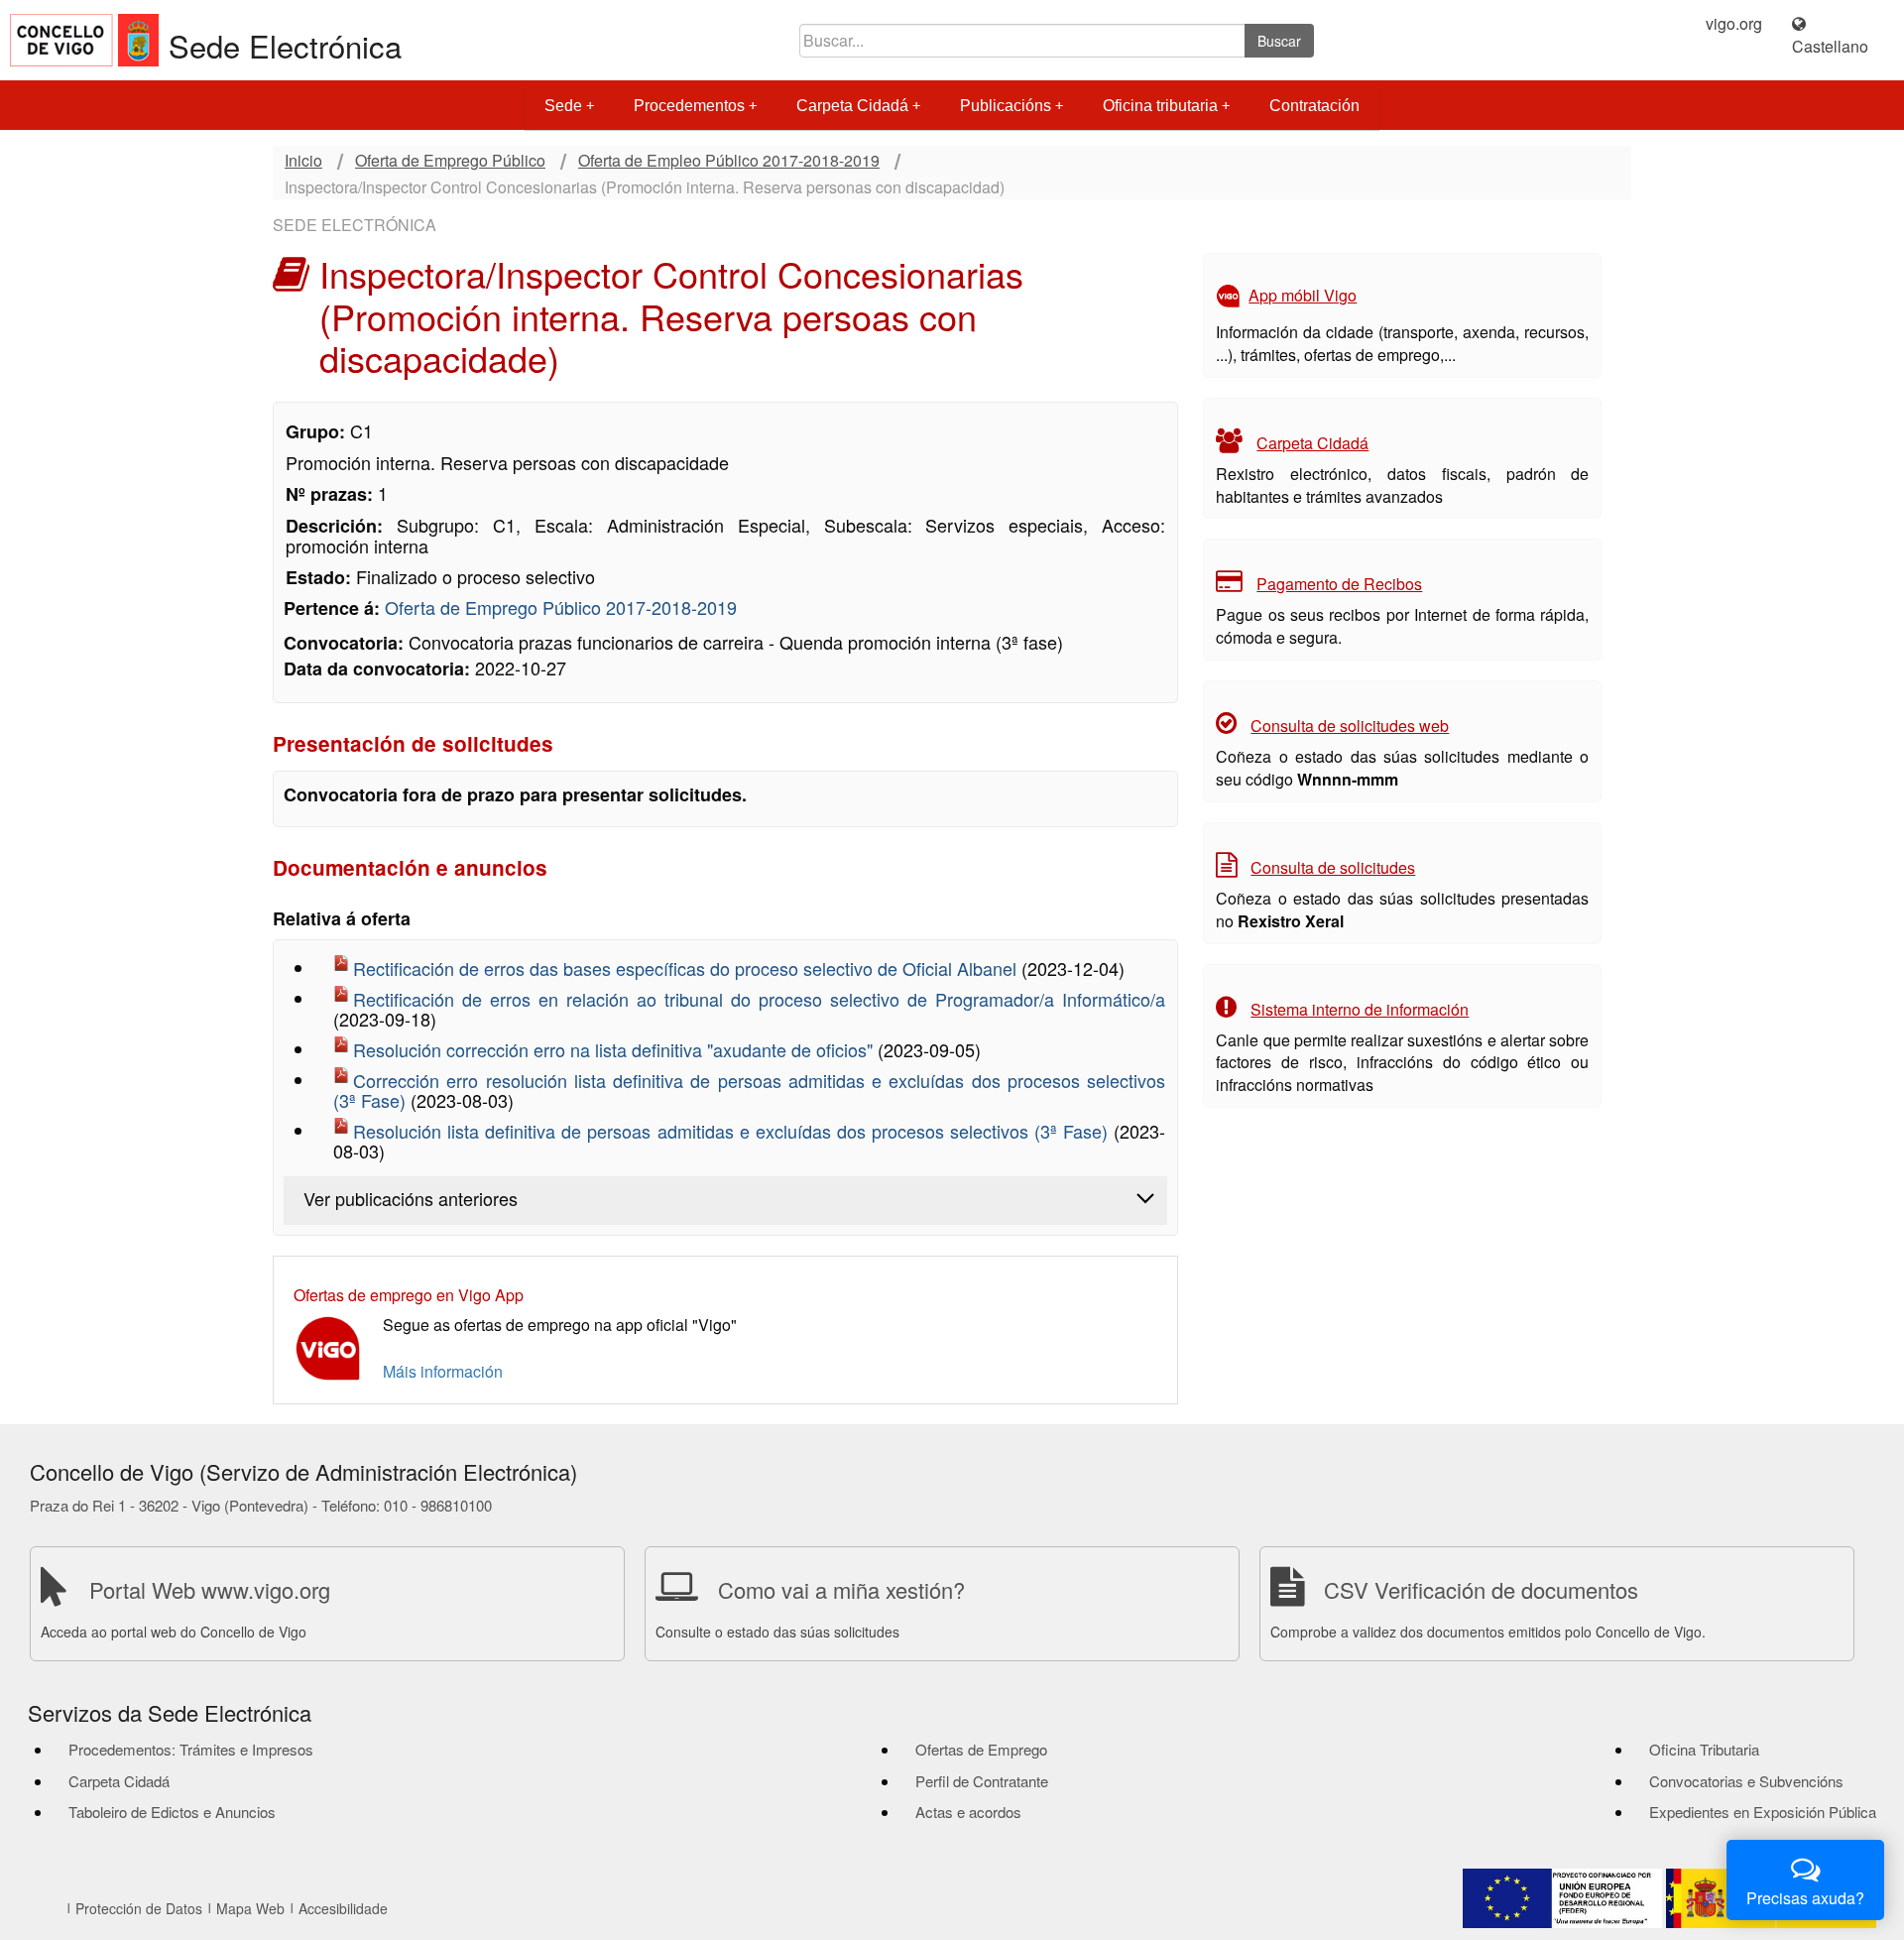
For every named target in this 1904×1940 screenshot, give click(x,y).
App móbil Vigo (1303, 295)
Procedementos (689, 106)
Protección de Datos (139, 1908)
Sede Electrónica (285, 45)
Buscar (1279, 41)
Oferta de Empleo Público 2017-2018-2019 (729, 161)
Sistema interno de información (1360, 1009)
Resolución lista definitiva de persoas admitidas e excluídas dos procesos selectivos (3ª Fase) (733, 1131)
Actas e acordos (968, 1812)
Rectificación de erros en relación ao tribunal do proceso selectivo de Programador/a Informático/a (759, 999)
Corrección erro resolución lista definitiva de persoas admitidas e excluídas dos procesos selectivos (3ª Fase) (749, 1090)
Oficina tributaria (1160, 106)
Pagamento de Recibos (1339, 584)
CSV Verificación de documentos (1481, 1589)
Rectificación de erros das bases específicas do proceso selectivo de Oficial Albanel (687, 968)
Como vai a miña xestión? (841, 1589)
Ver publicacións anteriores (411, 1198)
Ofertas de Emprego (981, 1749)
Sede (563, 106)
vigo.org (1734, 24)
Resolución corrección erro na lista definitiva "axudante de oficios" (615, 1049)
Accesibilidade (343, 1908)
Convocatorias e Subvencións (1746, 1781)
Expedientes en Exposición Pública (1763, 1812)
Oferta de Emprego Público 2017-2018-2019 (561, 607)
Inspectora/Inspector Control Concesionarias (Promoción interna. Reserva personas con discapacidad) (645, 187)
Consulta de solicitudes (1333, 867)
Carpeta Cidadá (852, 106)
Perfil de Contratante (982, 1781)
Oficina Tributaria (1704, 1749)
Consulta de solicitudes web (1350, 726)
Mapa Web (250, 1908)
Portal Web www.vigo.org (210, 1589)
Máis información (443, 1371)
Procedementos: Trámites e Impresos (191, 1749)
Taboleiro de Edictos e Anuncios (172, 1812)
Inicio (303, 161)
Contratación (1314, 106)
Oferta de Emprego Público (450, 161)
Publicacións (1006, 106)
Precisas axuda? (1805, 1898)
